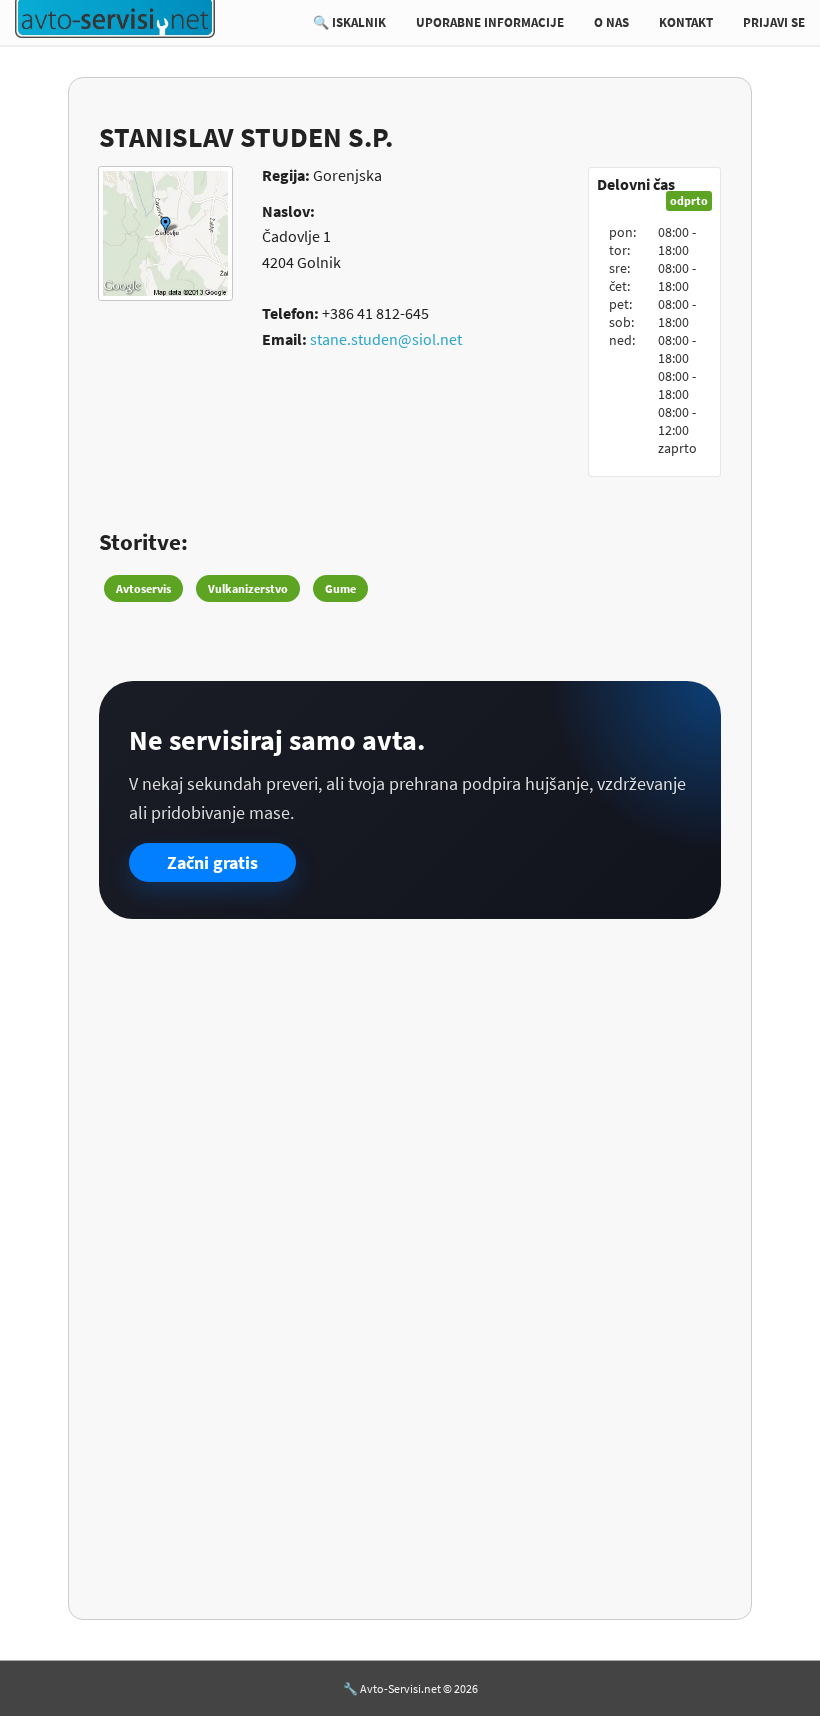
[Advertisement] (409, 1089)
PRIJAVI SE (774, 22)
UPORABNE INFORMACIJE (490, 22)
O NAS (611, 22)
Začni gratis (212, 862)
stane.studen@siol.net (386, 339)
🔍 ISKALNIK (349, 22)
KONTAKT (686, 22)
